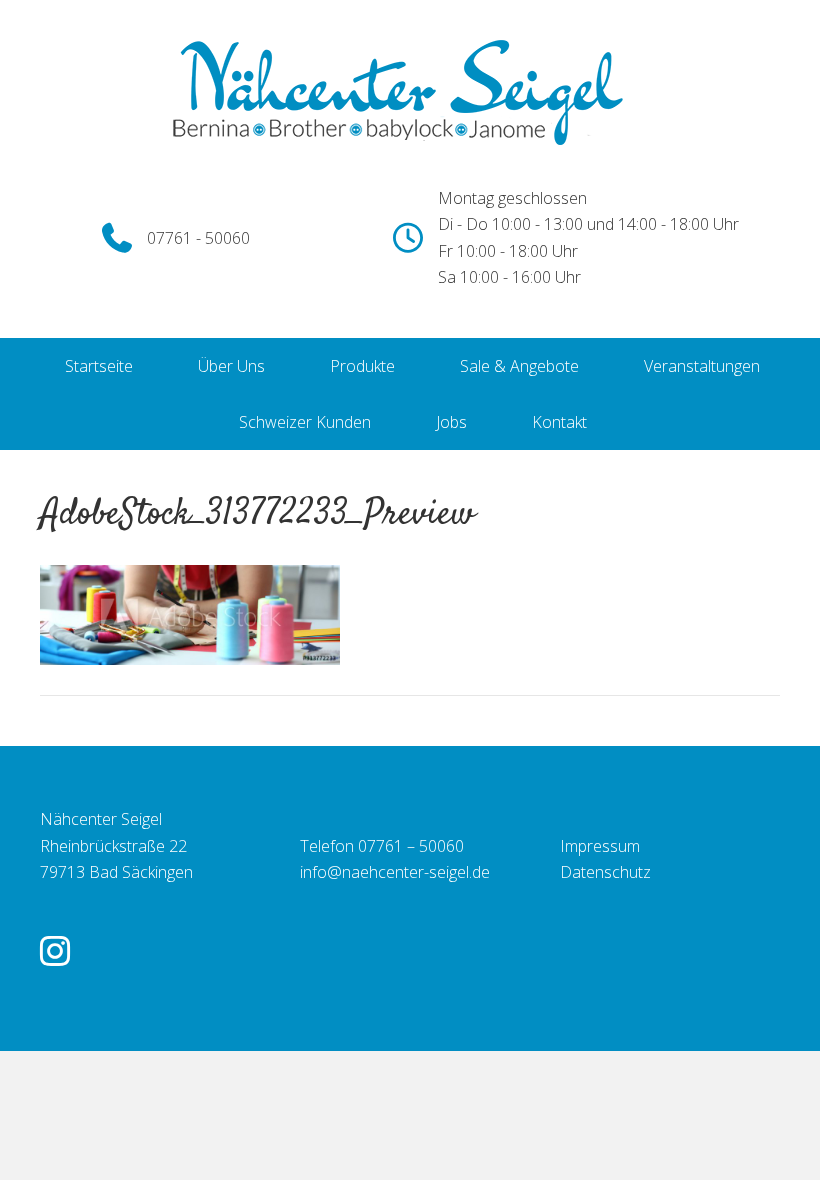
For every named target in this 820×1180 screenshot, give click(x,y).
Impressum (600, 846)
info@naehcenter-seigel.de (395, 872)
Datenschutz (605, 872)
